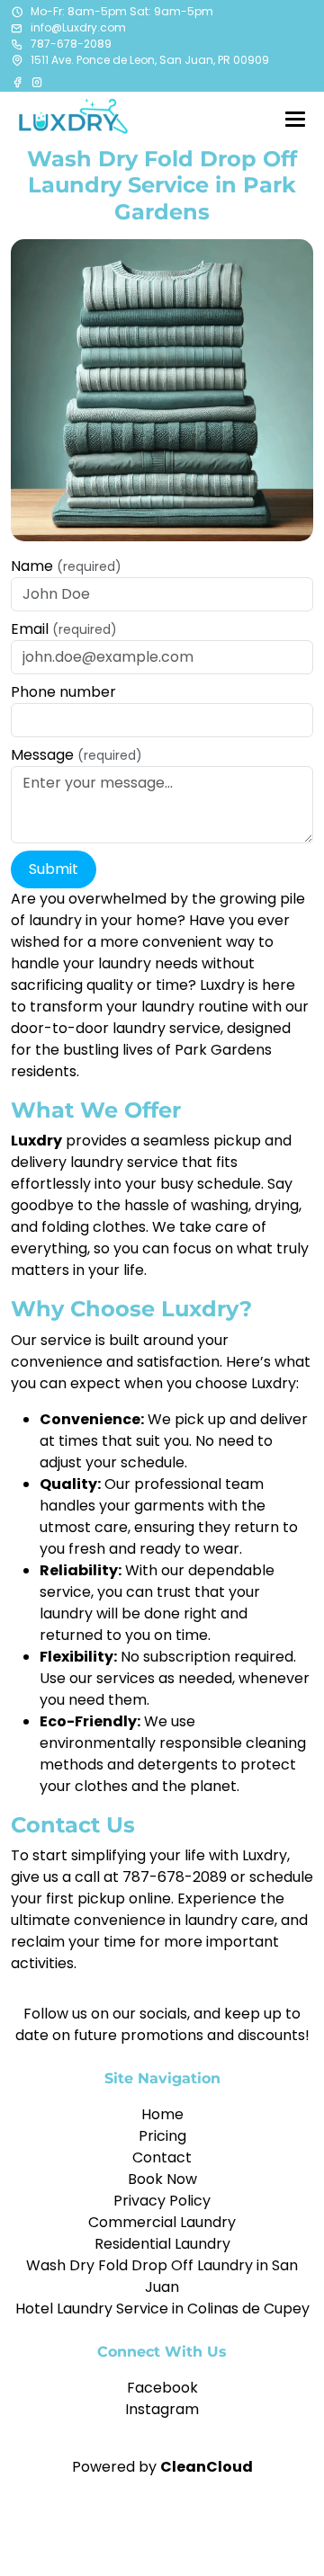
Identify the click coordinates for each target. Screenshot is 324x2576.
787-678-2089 (71, 44)
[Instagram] (37, 82)
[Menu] (295, 119)
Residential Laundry (162, 2244)
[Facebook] (19, 82)
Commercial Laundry (162, 2222)
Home (162, 2114)
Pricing (162, 2136)
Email (64, 629)
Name (66, 566)
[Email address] (17, 28)
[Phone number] (17, 44)
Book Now (162, 2179)
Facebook (162, 2388)
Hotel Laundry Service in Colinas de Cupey (162, 2309)
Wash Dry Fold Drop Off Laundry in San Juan (162, 2276)
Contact (162, 2157)
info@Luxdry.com (78, 27)
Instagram (162, 2409)
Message (76, 755)
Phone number (63, 692)
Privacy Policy (162, 2201)
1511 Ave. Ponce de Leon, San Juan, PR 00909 (150, 60)
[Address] (17, 60)
